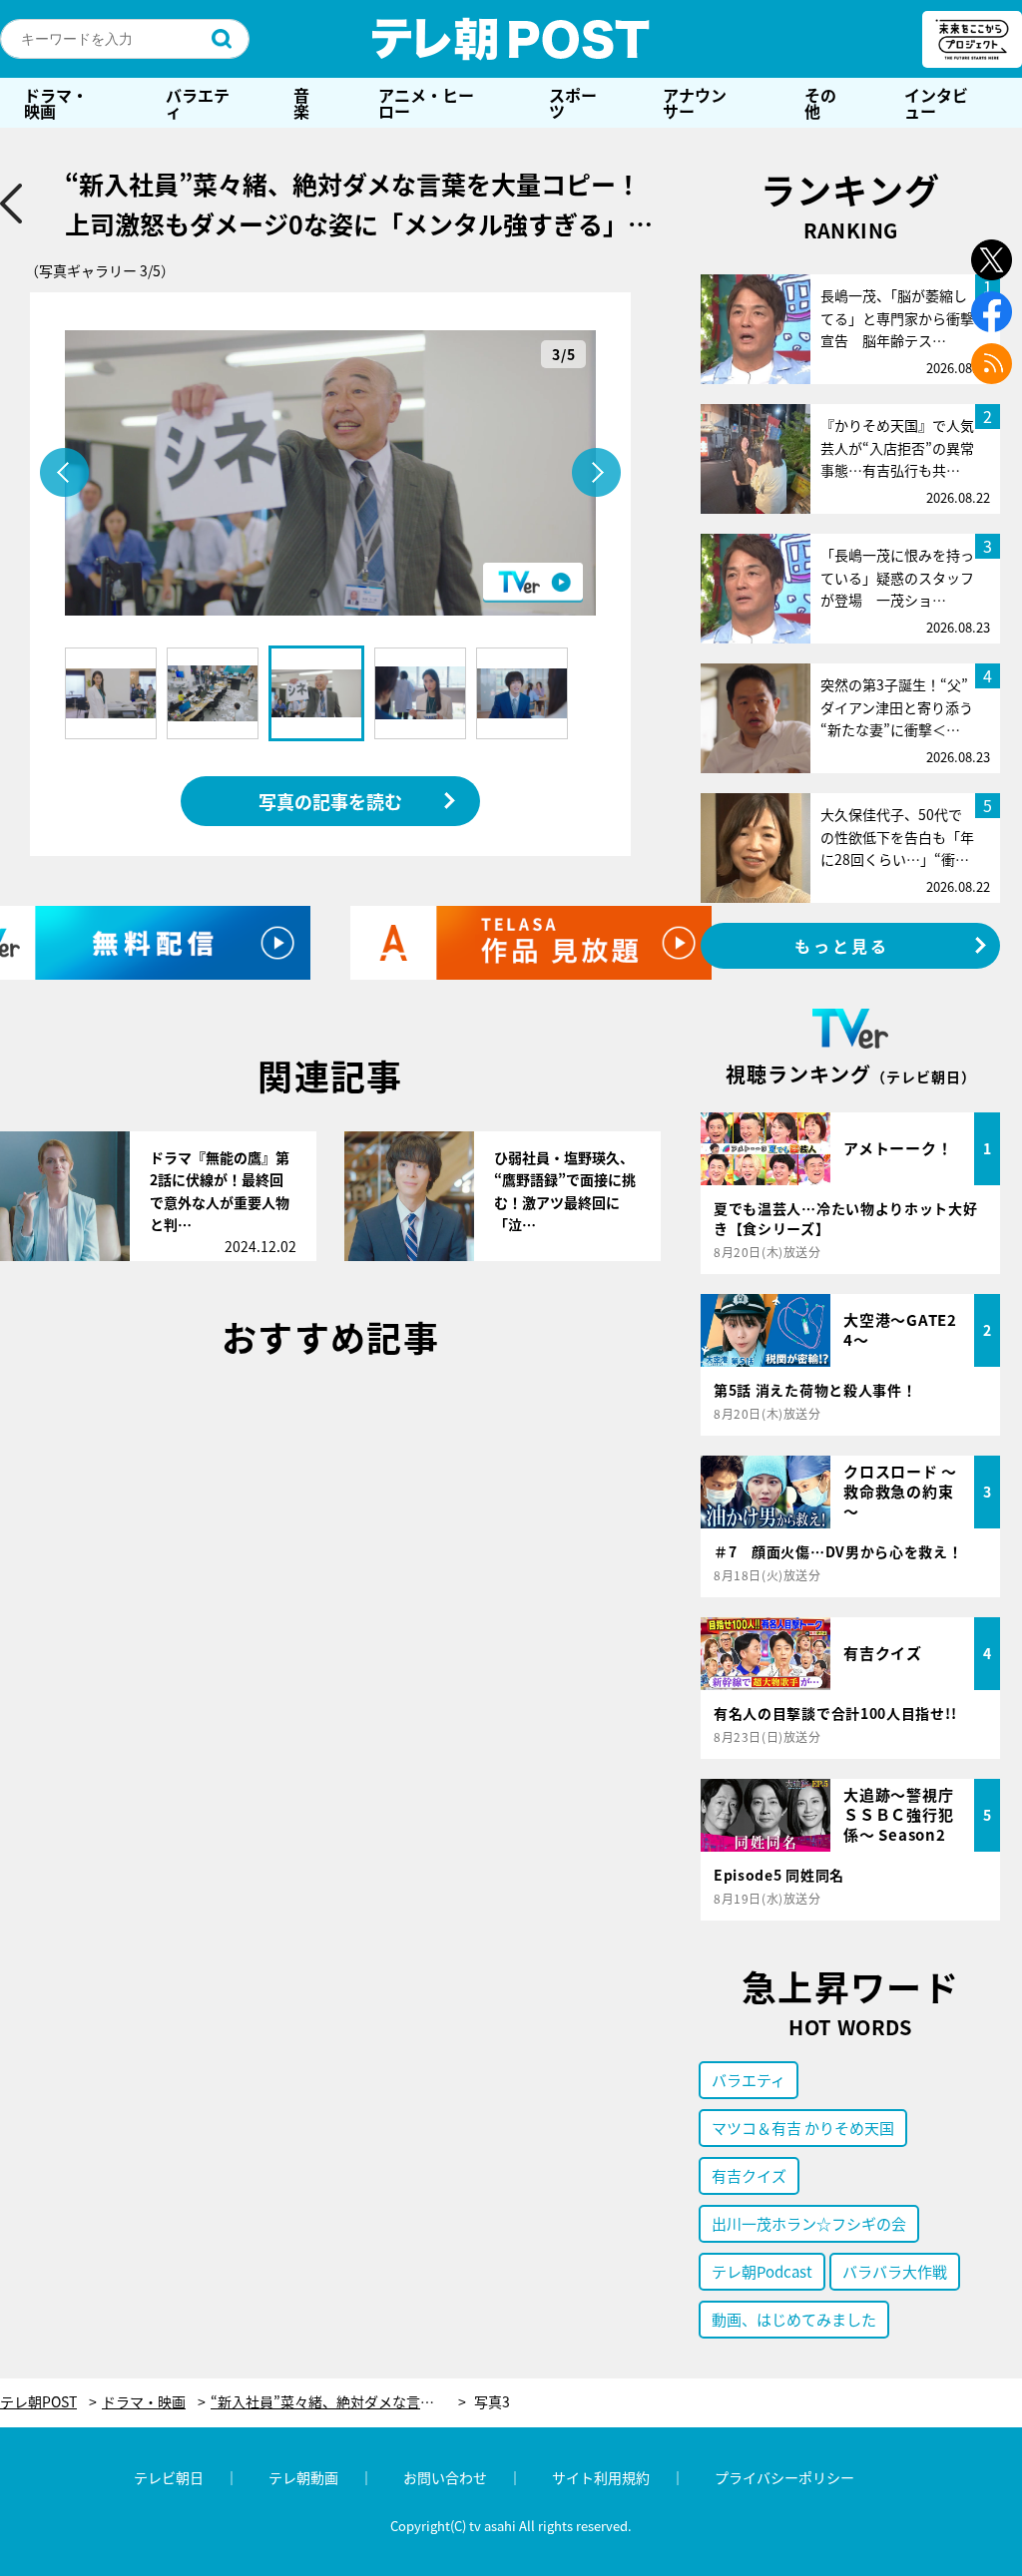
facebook (992, 312)
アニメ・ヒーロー (426, 103)
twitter (992, 260)
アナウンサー (695, 103)
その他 (820, 103)
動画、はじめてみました (794, 2319)
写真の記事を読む (330, 801)
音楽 (301, 103)
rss (992, 364)
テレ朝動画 (303, 2477)
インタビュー (936, 103)
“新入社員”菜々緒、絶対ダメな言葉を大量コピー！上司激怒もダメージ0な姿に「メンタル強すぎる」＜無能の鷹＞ (338, 2402)
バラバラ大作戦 (895, 2271)
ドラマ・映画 (56, 103)
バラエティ (198, 103)
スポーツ (573, 103)
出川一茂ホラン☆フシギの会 (809, 2223)
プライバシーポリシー (784, 2477)
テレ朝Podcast (762, 2271)
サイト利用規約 (601, 2477)
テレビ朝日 (169, 2477)
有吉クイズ (749, 2175)
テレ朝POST (511, 39)
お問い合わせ (445, 2477)
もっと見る (842, 946)
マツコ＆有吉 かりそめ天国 (803, 2128)
